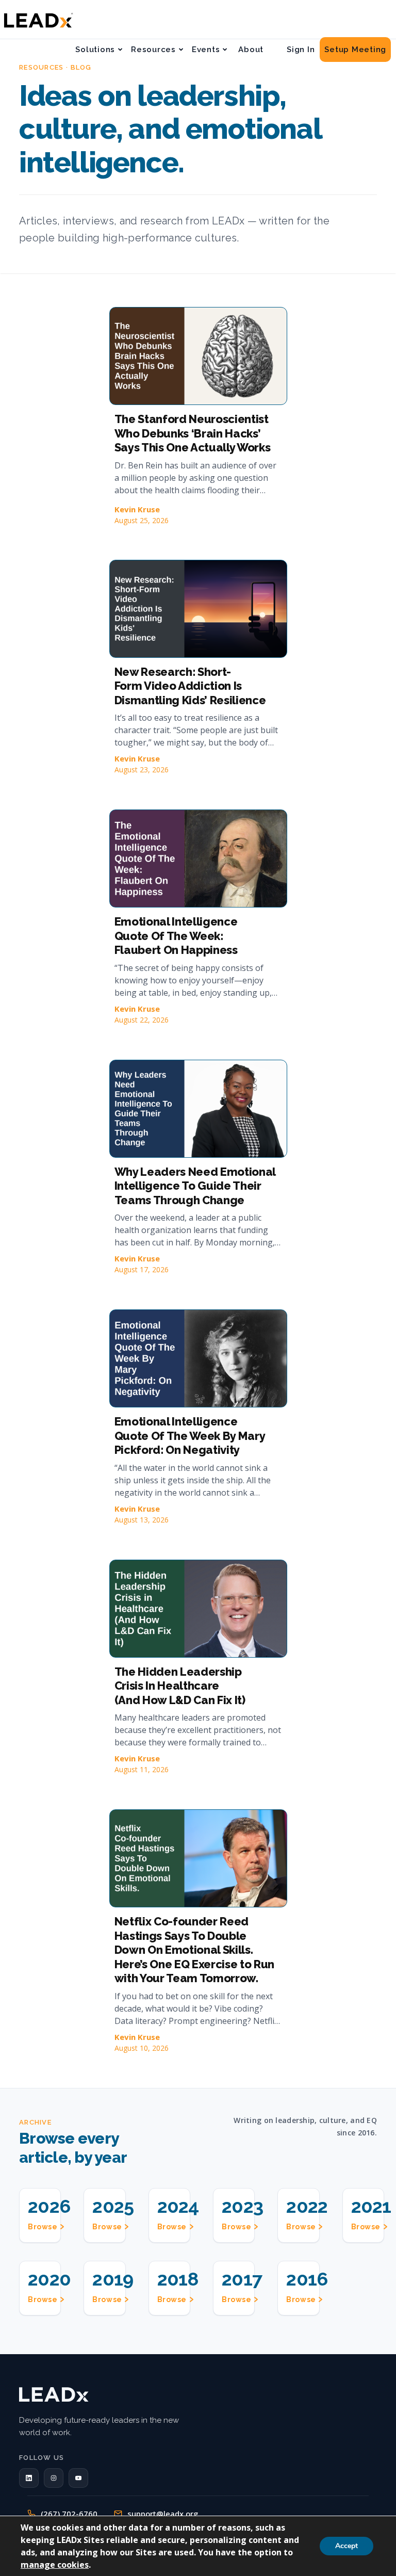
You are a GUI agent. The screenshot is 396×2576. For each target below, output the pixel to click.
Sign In (301, 50)
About (251, 50)
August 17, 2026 (142, 1269)
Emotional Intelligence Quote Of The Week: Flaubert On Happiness (176, 936)
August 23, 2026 (142, 769)
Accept (346, 2546)
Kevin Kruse (137, 509)
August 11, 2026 (142, 1769)
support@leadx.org (163, 2514)
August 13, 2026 (142, 1520)
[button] (29, 2478)
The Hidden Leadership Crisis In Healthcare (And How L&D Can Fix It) (180, 1686)
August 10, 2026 (142, 2048)
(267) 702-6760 (69, 2514)
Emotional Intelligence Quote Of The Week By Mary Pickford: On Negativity (190, 1436)
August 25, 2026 (142, 520)
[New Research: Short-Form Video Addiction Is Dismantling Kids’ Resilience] (198, 609)
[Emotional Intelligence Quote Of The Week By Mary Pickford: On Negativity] (198, 1358)
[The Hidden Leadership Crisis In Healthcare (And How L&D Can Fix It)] (198, 1609)
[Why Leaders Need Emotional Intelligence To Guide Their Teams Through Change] (198, 1109)
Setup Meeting (355, 50)
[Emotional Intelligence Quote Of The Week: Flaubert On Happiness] (198, 858)
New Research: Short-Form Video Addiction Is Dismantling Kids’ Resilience (190, 686)
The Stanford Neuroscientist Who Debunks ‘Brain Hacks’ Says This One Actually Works (193, 433)
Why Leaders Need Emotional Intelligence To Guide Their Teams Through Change (195, 1186)
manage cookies (55, 2565)
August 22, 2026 (142, 1020)
